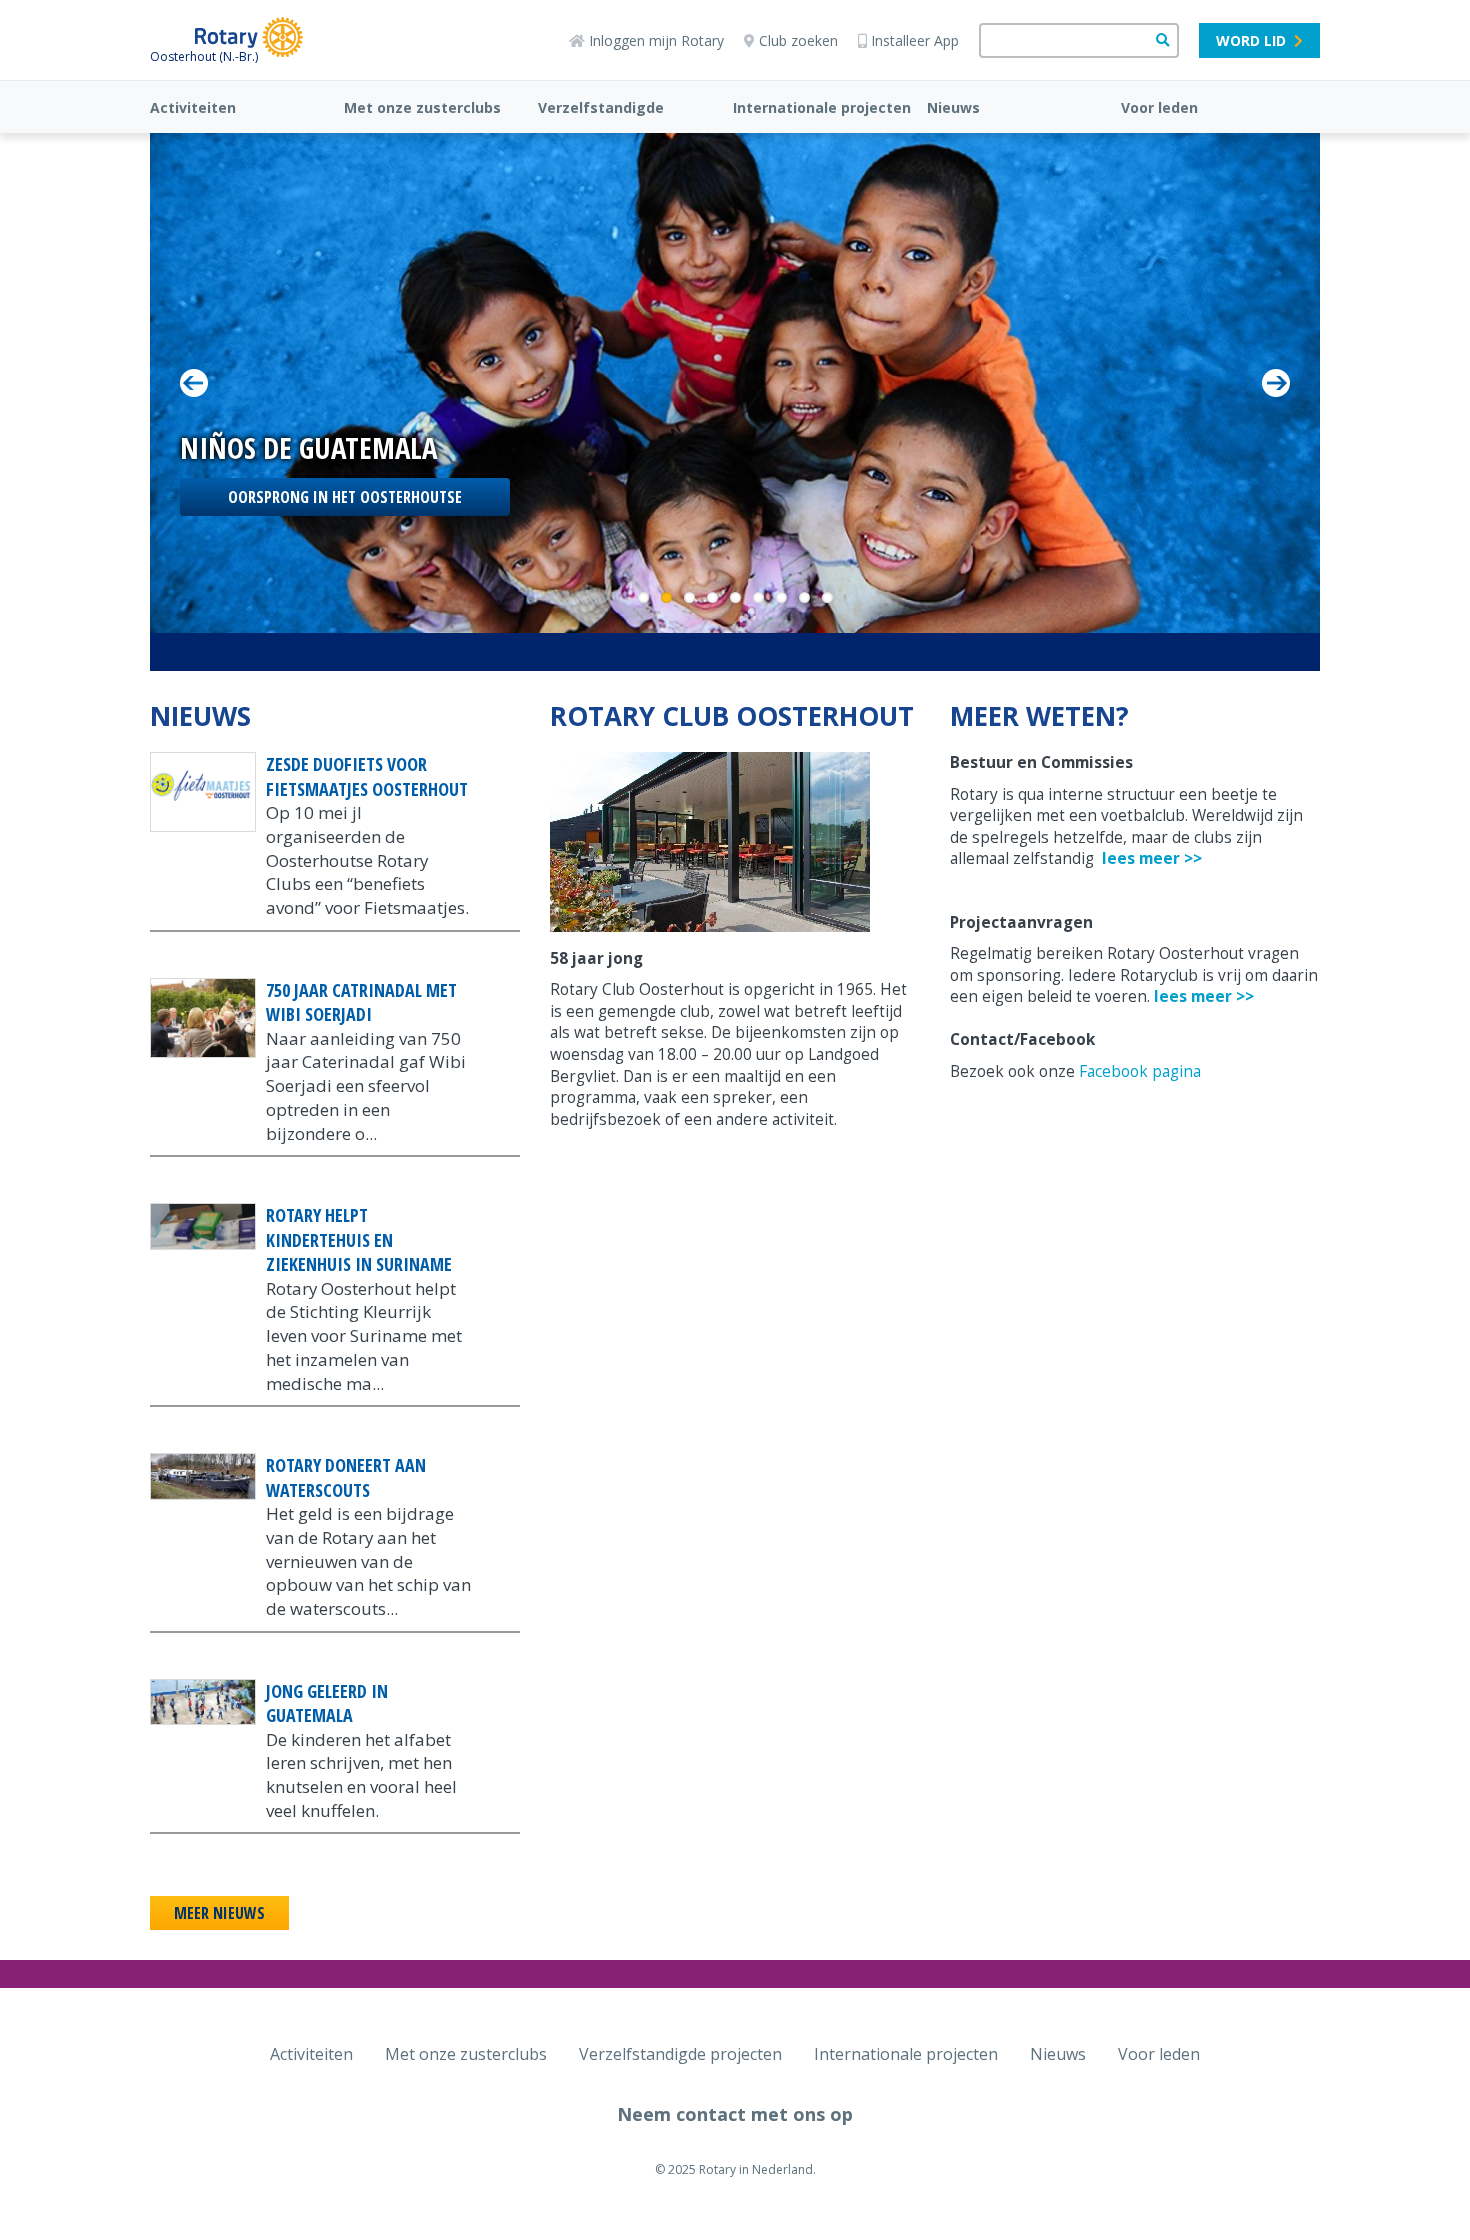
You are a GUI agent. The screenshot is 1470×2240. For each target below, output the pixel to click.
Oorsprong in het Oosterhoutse (345, 497)
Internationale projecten (822, 107)
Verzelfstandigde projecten (680, 2054)
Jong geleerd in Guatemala (327, 1703)
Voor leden (1159, 107)
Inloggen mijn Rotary (656, 40)
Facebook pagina (1140, 1071)
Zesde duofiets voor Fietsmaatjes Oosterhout (367, 776)
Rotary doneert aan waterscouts (346, 1477)
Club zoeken (798, 40)
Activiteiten (193, 107)
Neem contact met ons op (735, 2114)
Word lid (1251, 40)
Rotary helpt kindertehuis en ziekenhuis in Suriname (359, 1239)
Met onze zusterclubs (422, 107)
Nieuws (953, 107)
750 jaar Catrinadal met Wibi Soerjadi (361, 1002)
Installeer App (915, 40)
